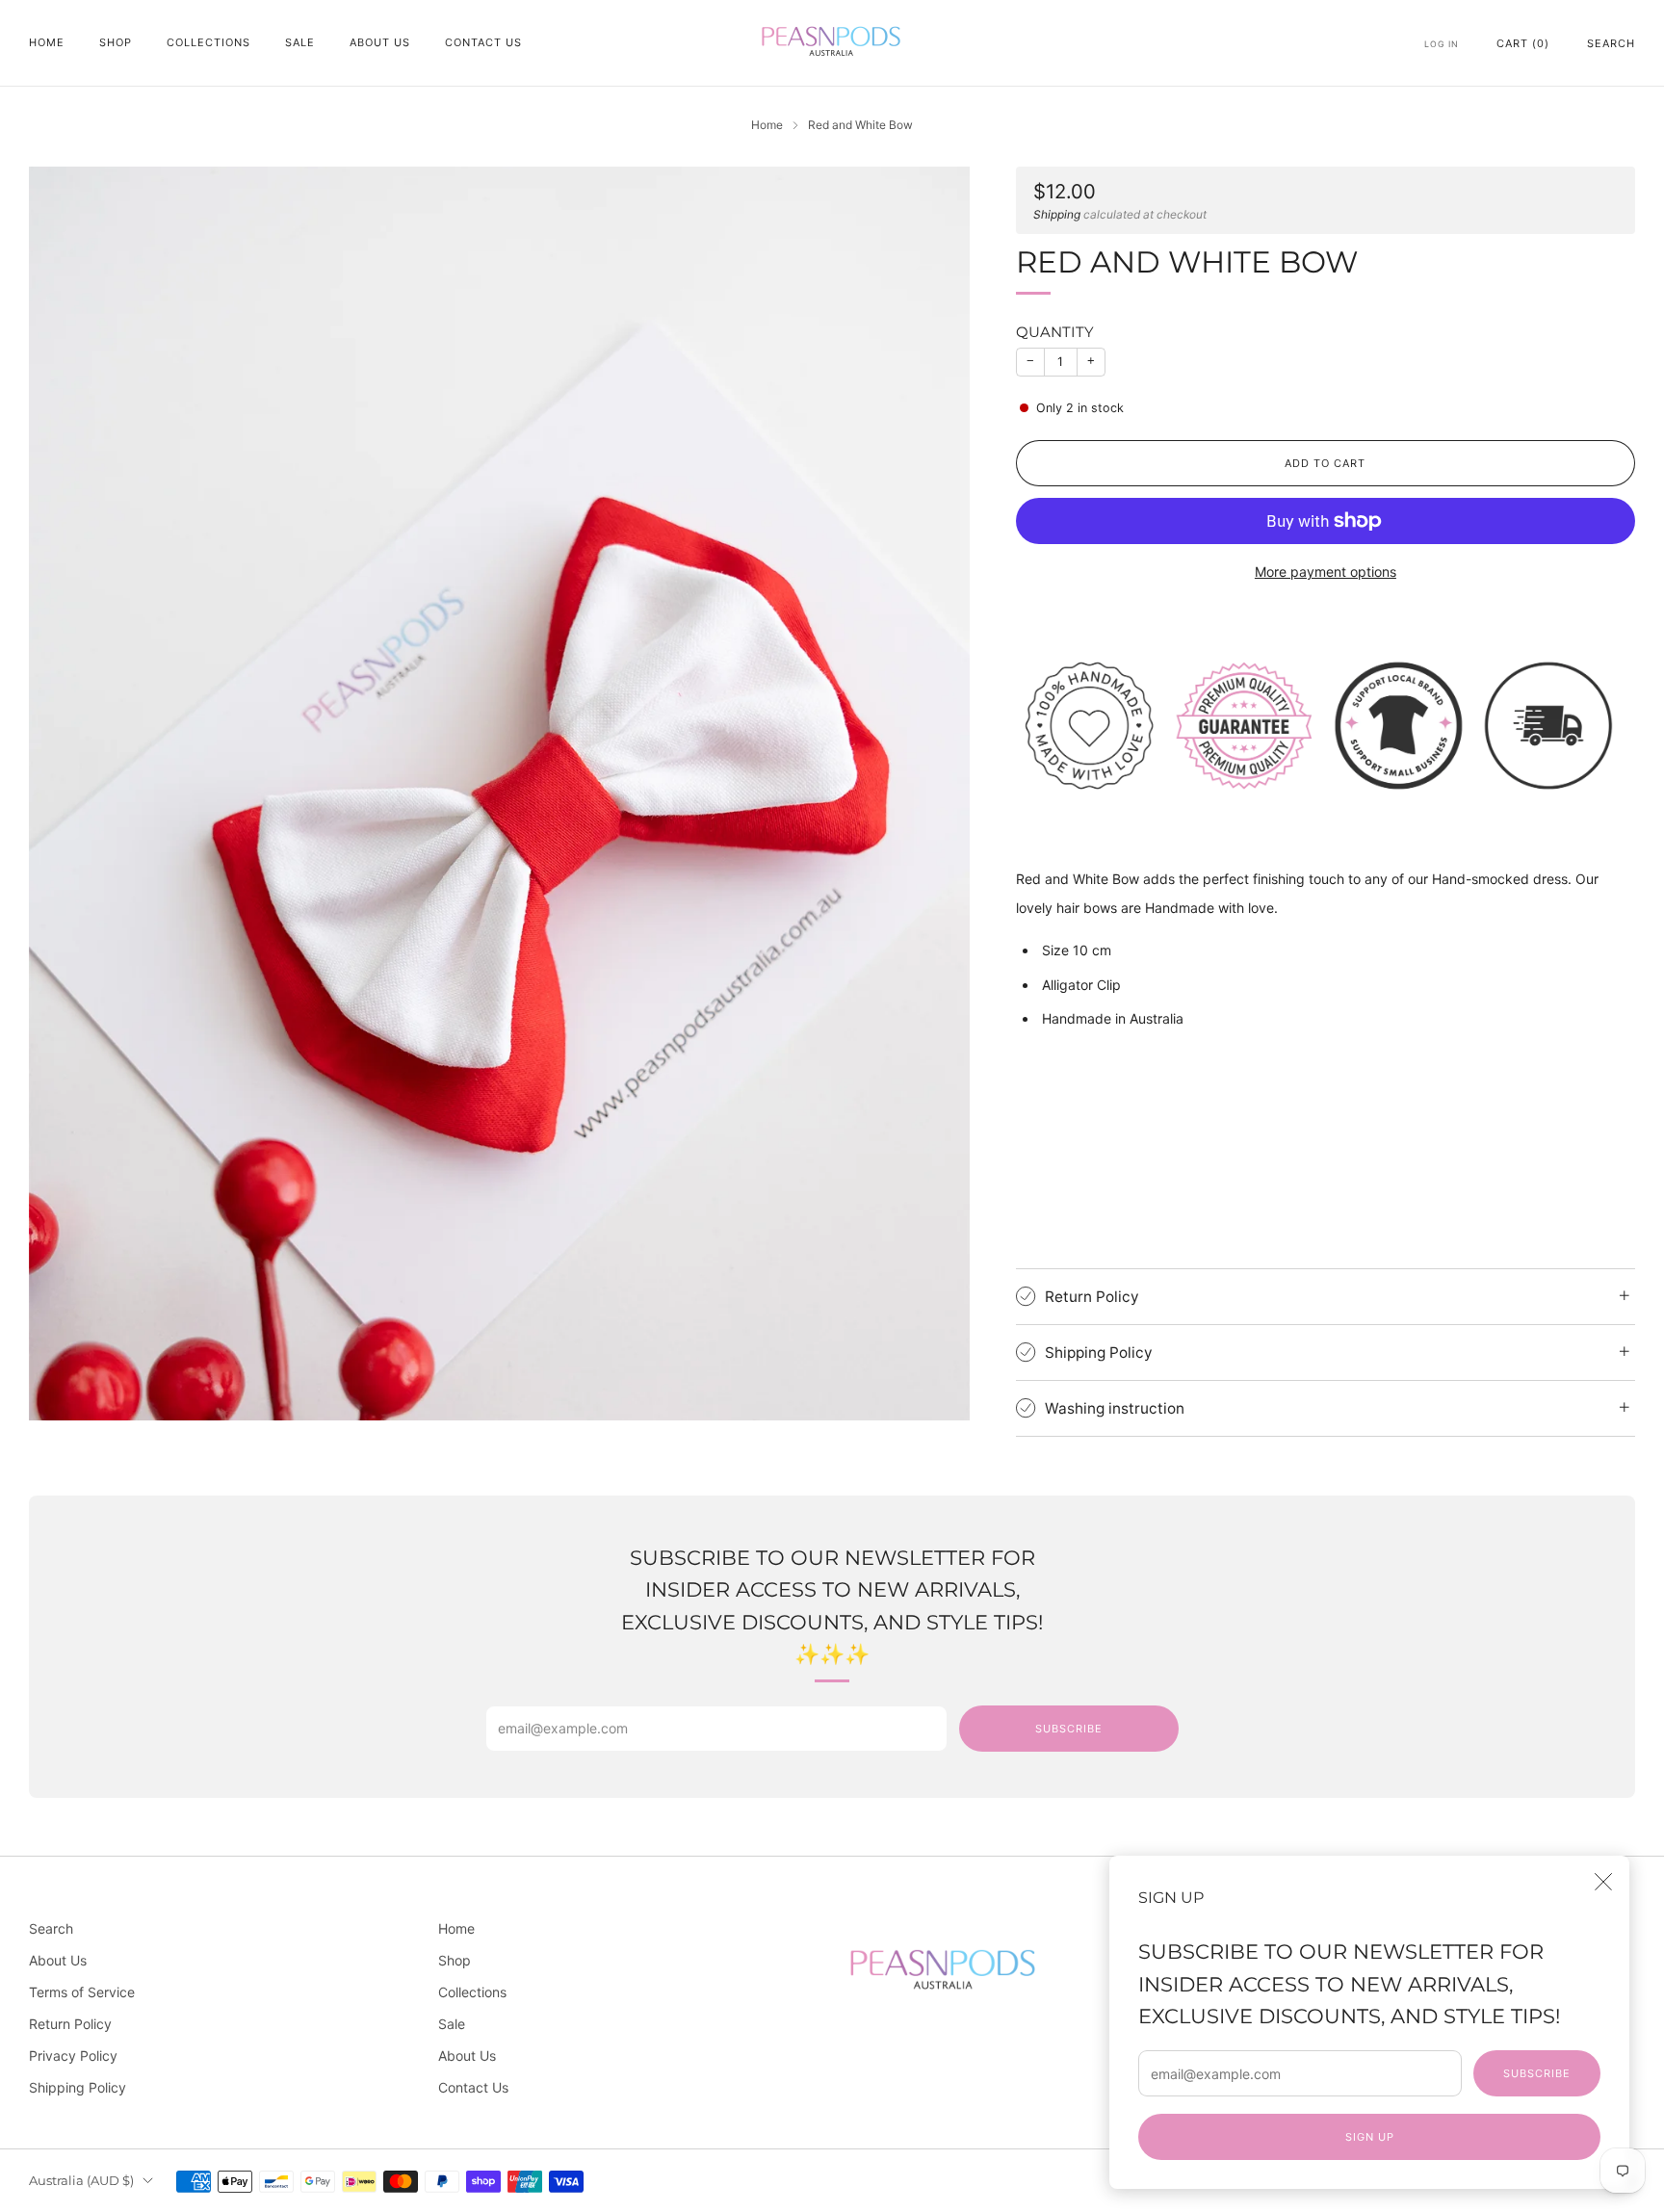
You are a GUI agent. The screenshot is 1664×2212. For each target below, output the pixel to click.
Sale (300, 42)
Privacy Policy (73, 2056)
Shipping (1057, 214)
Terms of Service (82, 1992)
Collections (208, 42)
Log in (1442, 44)
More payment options (1326, 572)
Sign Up (1370, 2137)
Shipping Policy (78, 2087)
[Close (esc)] (1603, 1882)
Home (47, 42)
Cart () (1523, 43)
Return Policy (70, 2024)
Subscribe (1537, 2073)
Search (1611, 43)
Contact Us (483, 42)
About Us (380, 42)
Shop (116, 42)
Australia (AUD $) (81, 2181)
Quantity (1055, 332)
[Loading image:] (1326, 724)
